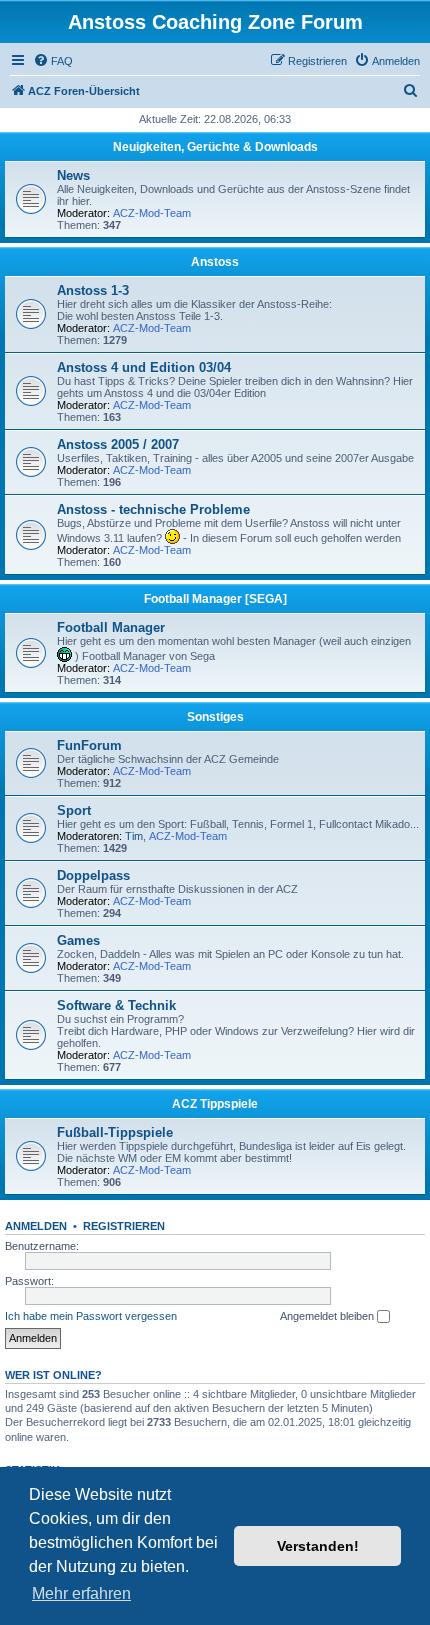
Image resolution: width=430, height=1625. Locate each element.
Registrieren (124, 1226)
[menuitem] (53, 61)
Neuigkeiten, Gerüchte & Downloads (215, 147)
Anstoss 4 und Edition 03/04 (144, 367)
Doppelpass (93, 875)
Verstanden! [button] (318, 1546)
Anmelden (36, 1226)
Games (78, 940)
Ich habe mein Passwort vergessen (91, 1316)
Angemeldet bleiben (328, 1316)
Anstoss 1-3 (93, 290)
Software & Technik (116, 1005)
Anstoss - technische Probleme (153, 509)
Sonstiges (215, 717)
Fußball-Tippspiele (115, 1132)
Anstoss (215, 262)
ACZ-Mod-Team (152, 213)
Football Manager (111, 627)
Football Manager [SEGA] (215, 599)
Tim (134, 836)
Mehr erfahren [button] (81, 1593)
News (73, 175)
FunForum (89, 745)
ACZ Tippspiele (215, 1104)
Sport (74, 810)
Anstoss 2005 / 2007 (118, 444)
